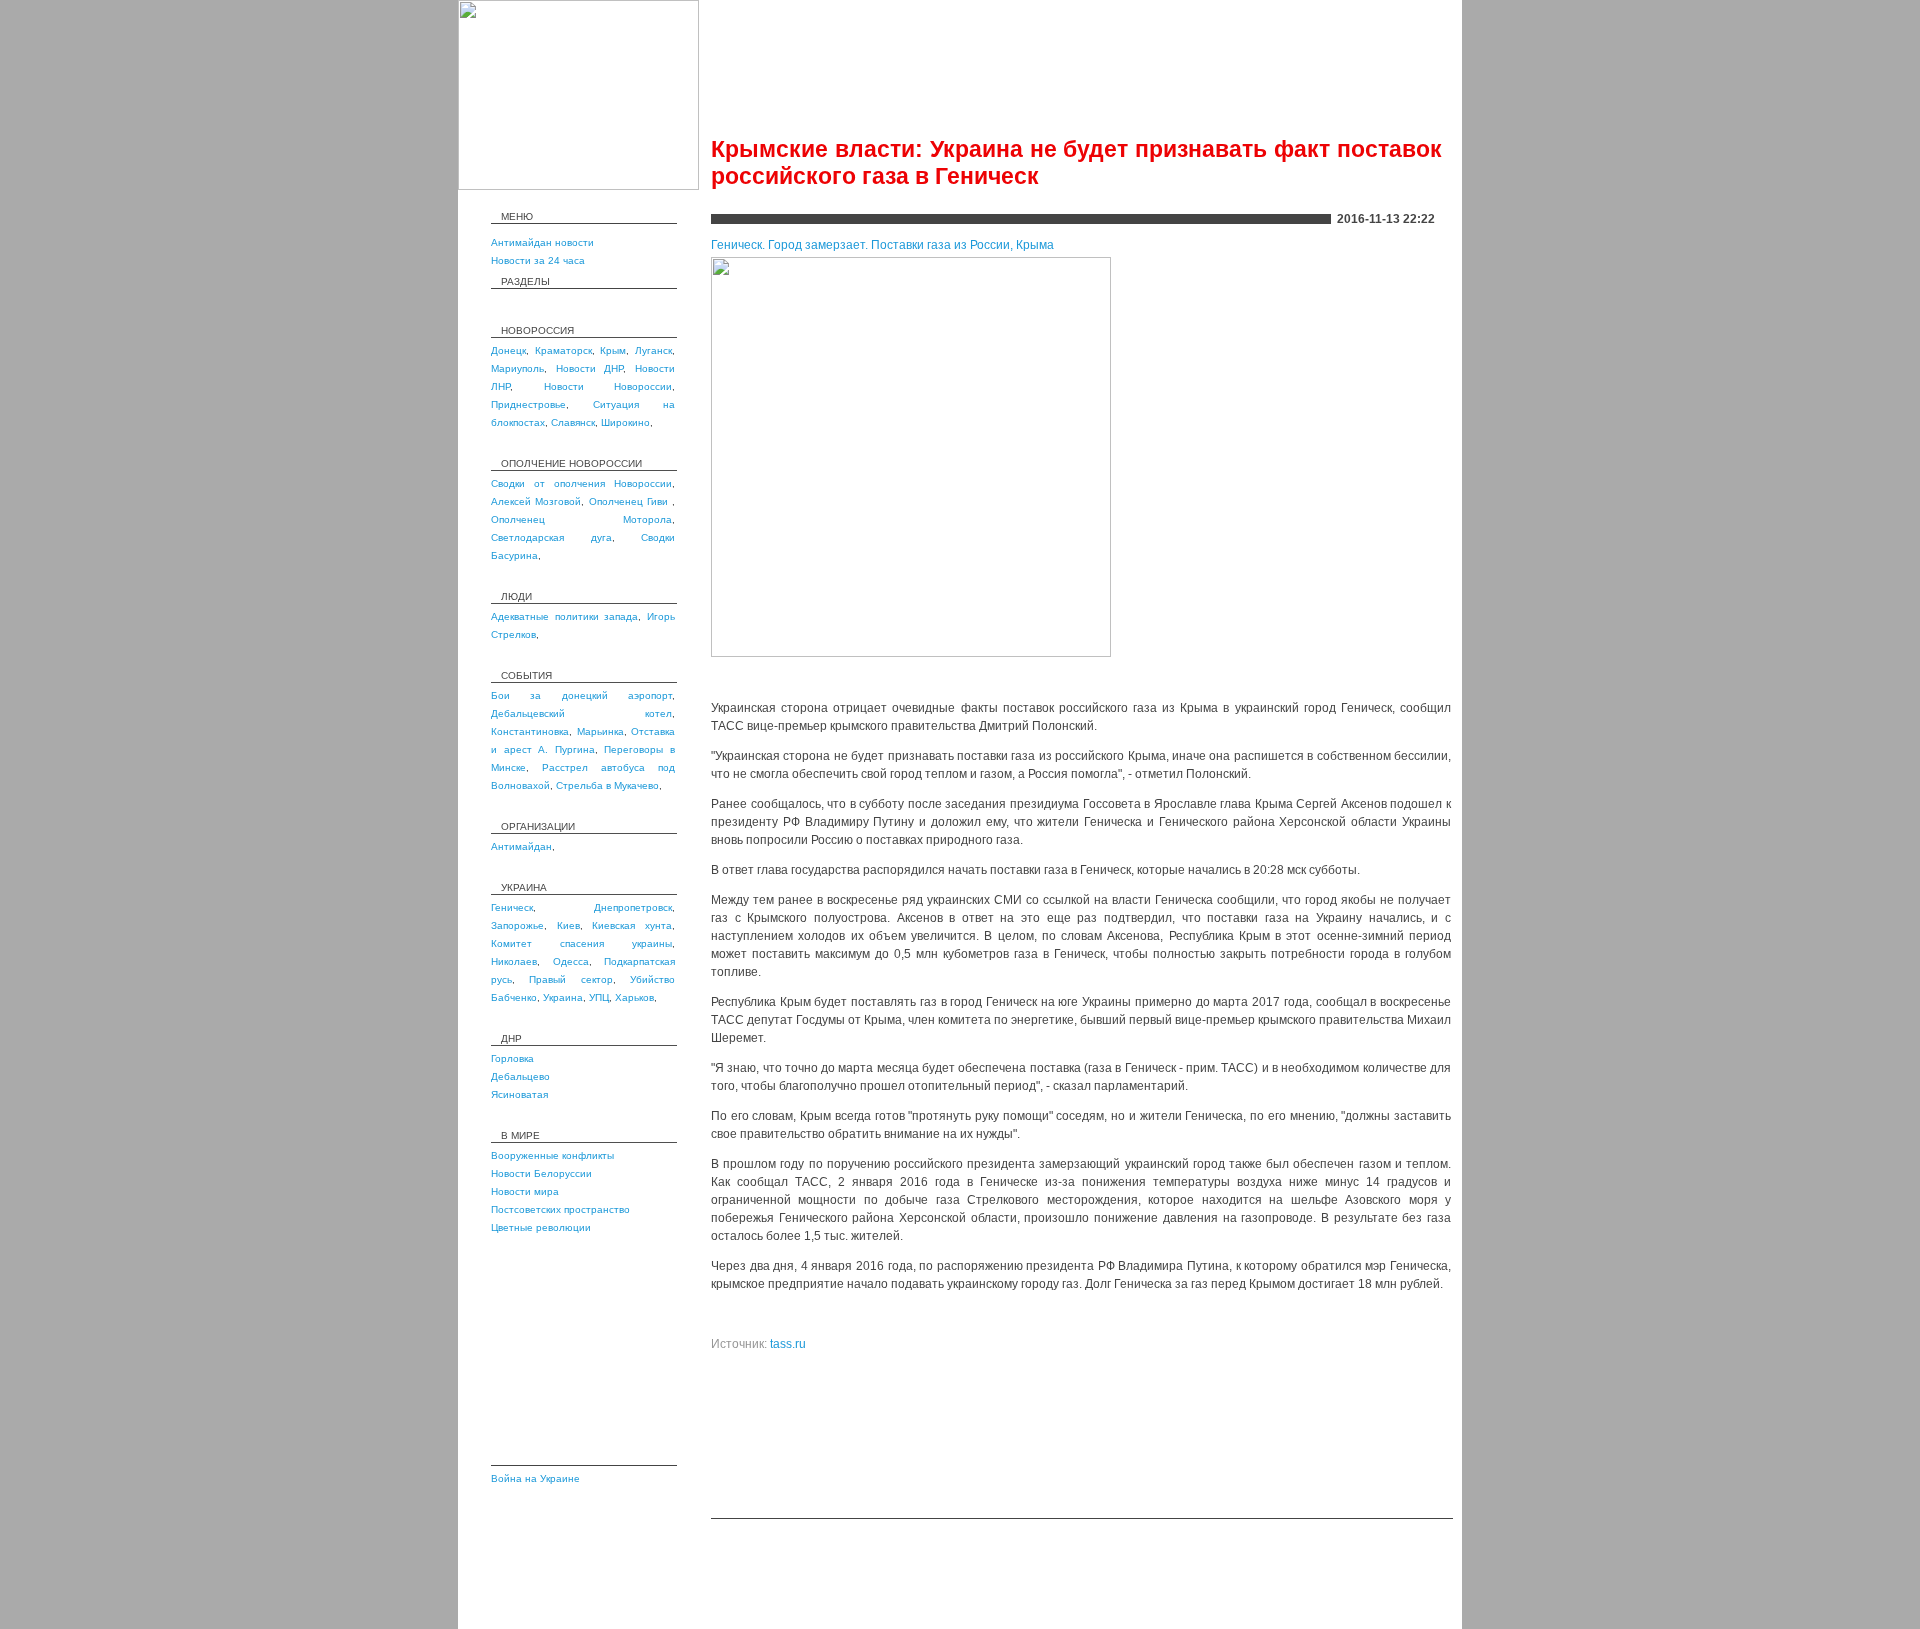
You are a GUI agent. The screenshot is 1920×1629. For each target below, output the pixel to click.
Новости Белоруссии (541, 1173)
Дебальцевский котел (581, 713)
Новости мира (525, 1191)
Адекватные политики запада (564, 616)
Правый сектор (570, 979)
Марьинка (600, 731)
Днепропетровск (633, 907)
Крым (613, 350)
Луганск (653, 350)
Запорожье (517, 925)
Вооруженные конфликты (552, 1155)
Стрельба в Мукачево (607, 785)
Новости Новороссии (608, 386)
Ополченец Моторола (581, 519)
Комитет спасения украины (581, 943)
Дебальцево (520, 1076)
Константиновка (530, 731)
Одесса (571, 961)
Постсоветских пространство (560, 1209)
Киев (568, 925)
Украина (563, 997)
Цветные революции (541, 1227)
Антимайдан (521, 846)
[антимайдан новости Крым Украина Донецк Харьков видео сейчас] (578, 186)
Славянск (573, 422)
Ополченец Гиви (631, 501)
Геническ (512, 907)
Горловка (512, 1058)
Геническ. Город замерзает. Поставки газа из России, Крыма (882, 245)
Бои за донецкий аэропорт (581, 695)
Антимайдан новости (542, 242)
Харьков (634, 997)
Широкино (625, 422)
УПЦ (599, 997)
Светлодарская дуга (551, 537)
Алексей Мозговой (536, 501)
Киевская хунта (632, 925)
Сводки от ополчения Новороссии (581, 483)
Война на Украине (535, 1478)
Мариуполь (517, 368)
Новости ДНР (590, 368)
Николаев (514, 961)
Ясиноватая (519, 1094)
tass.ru (788, 1344)
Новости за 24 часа (538, 260)
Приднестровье (528, 404)
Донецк (508, 350)
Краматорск (563, 350)
